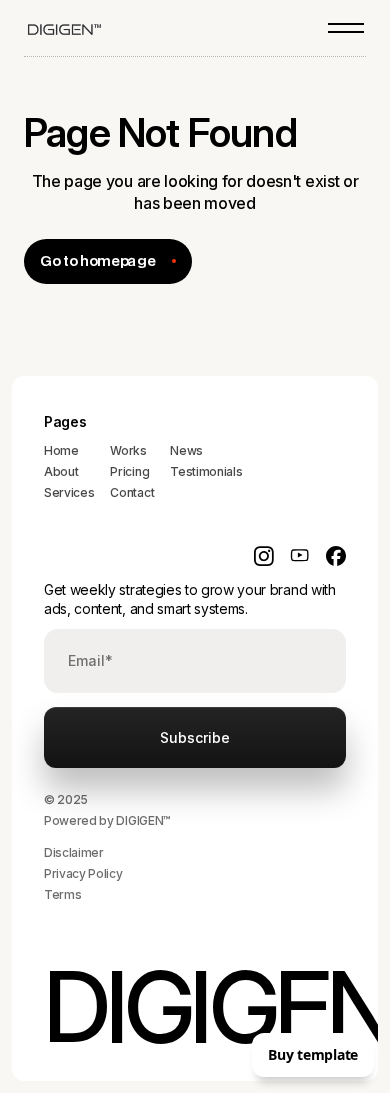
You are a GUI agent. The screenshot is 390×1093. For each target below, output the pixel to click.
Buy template (313, 1054)
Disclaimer (74, 852)
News (186, 450)
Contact (132, 492)
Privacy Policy (83, 873)
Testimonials (206, 471)
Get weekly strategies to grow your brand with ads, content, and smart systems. (190, 599)
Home (61, 450)
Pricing (129, 471)
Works (128, 450)
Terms (62, 894)
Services (69, 492)
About (61, 471)
